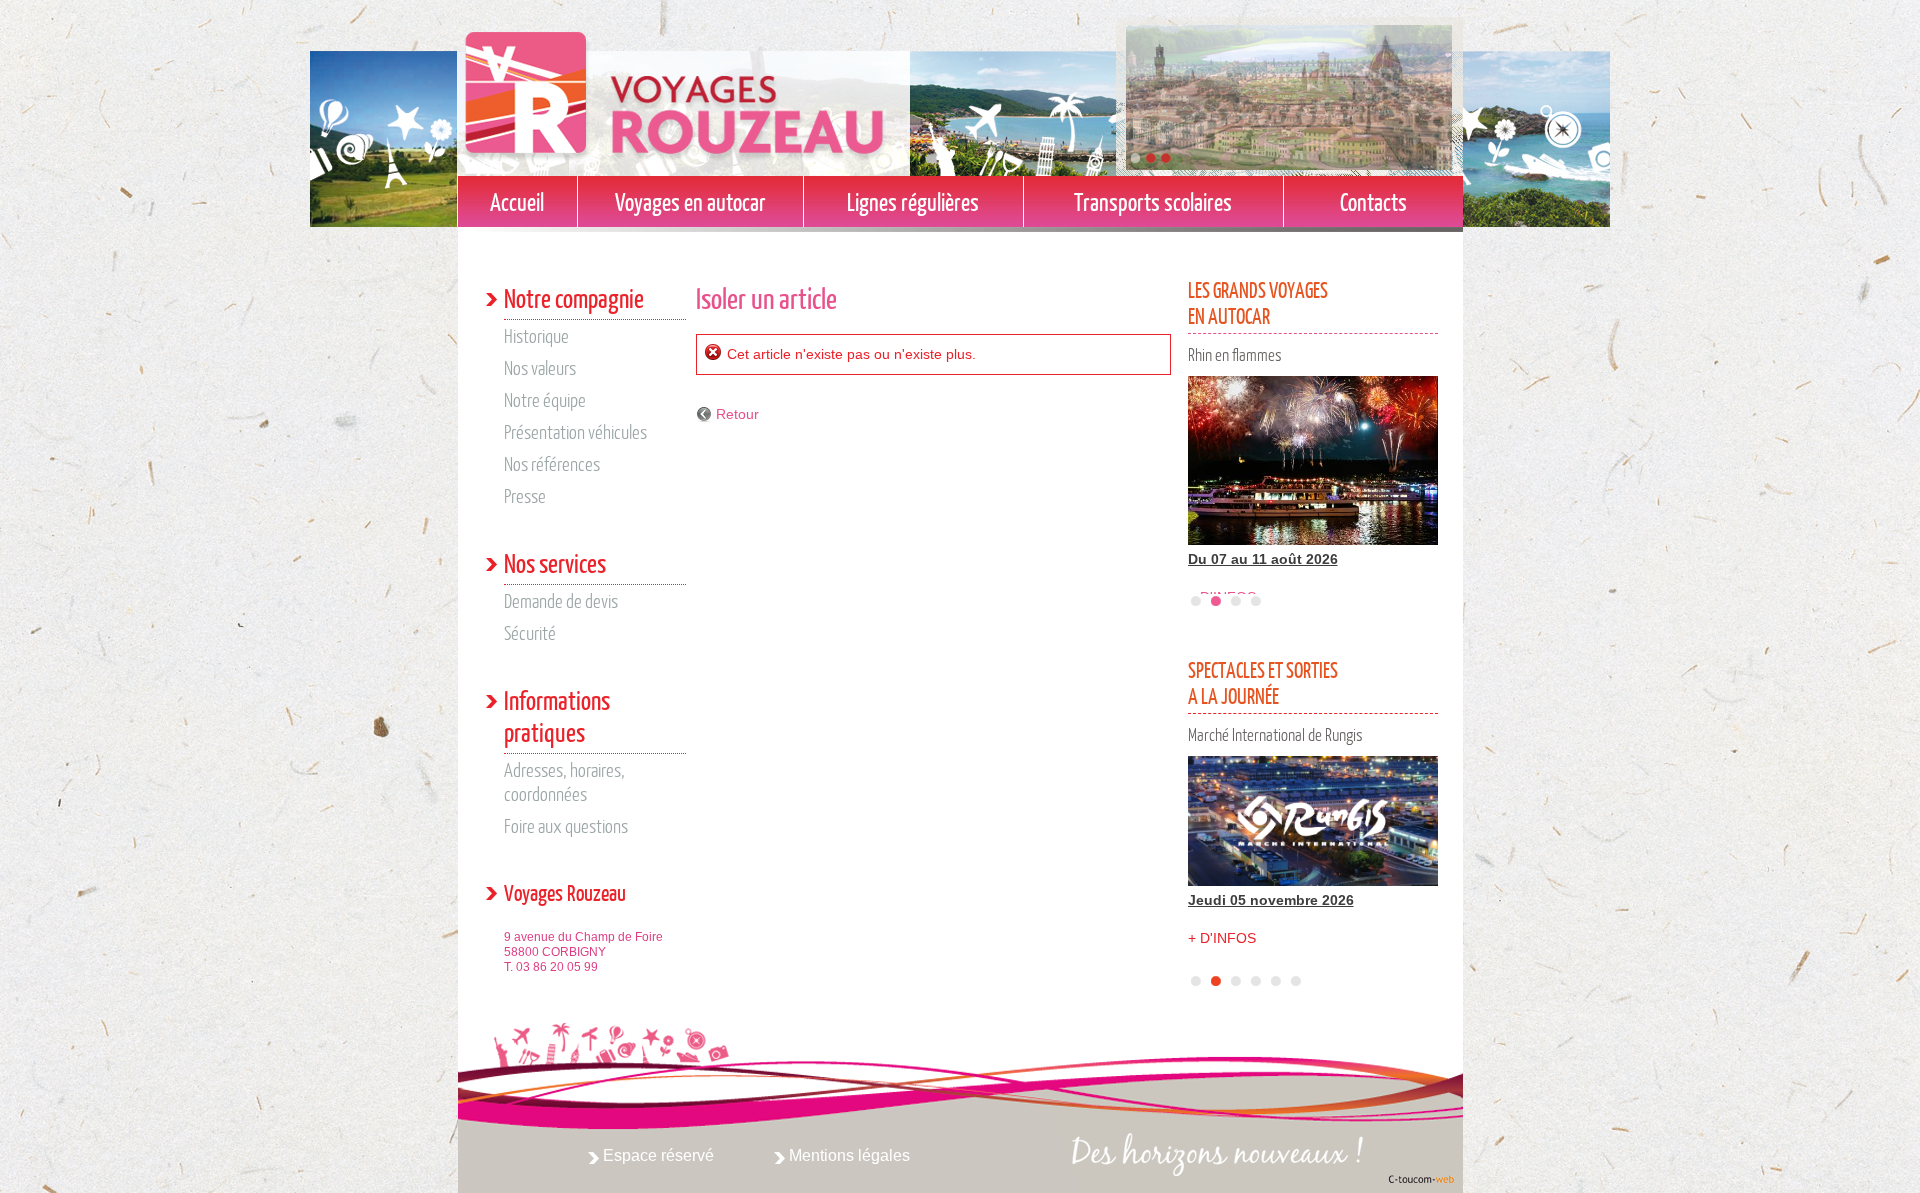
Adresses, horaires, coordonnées (564, 781)
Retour (737, 414)
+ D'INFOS (1222, 938)
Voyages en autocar (690, 201)
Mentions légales (849, 1155)
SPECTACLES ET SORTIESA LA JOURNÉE (1263, 682)
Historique (536, 335)
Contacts (1373, 201)
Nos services (555, 562)
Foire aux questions (566, 825)
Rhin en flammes (1235, 354)
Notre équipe (545, 399)
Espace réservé (658, 1155)
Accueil (517, 201)
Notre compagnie (574, 297)
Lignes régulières (913, 201)
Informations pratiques (557, 715)
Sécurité (530, 632)
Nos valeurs (540, 367)
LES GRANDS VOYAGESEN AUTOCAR (1258, 302)
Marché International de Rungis (1275, 734)
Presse (525, 495)
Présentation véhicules (575, 431)
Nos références (552, 463)
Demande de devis (561, 600)
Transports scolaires (1153, 201)
